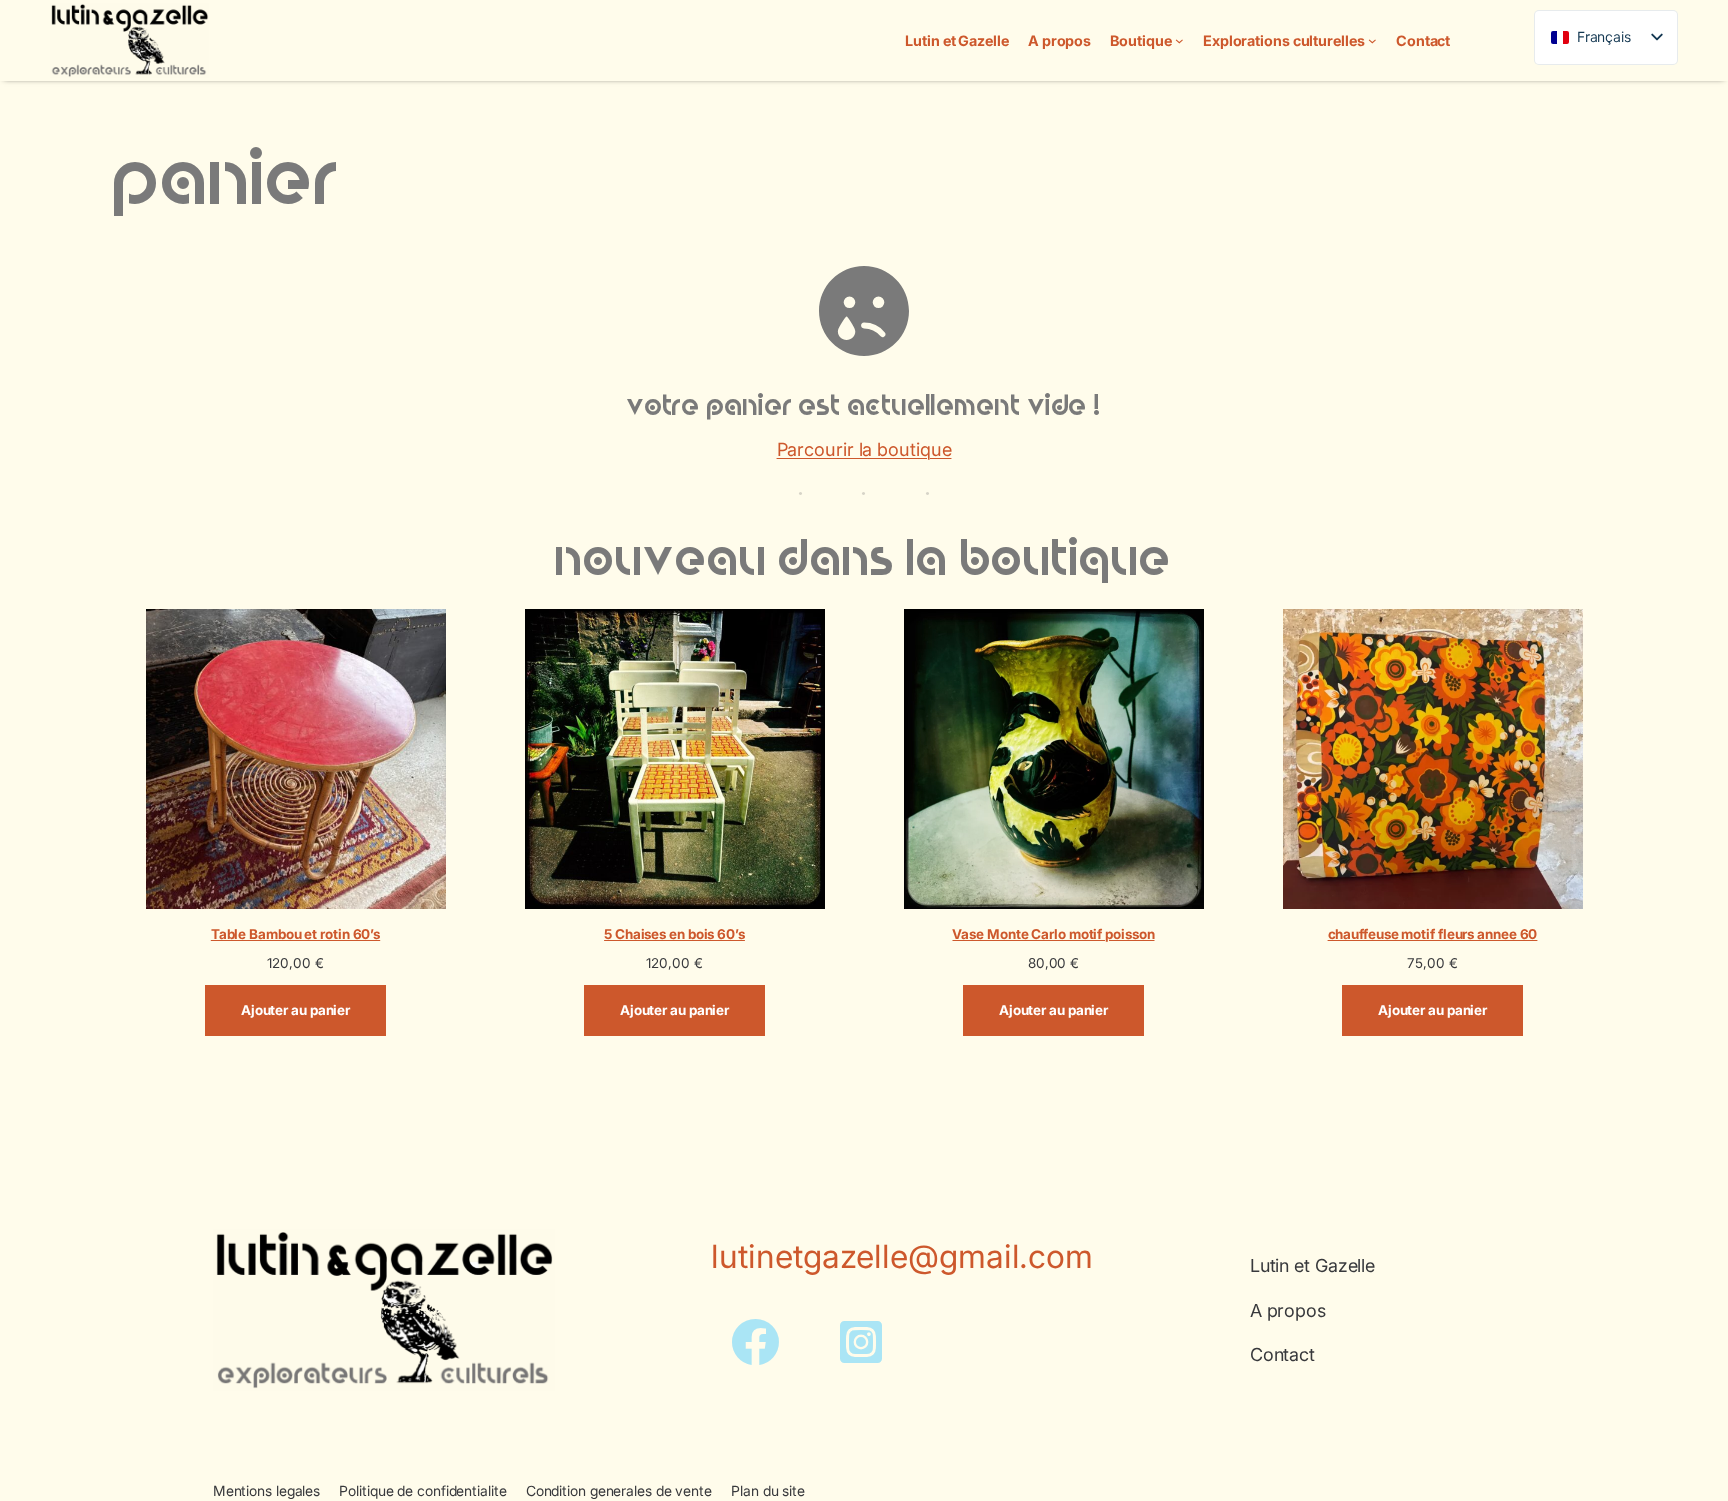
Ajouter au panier (295, 1010)
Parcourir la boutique (864, 449)
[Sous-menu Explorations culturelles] (1372, 40)
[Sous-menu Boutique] (1179, 40)
